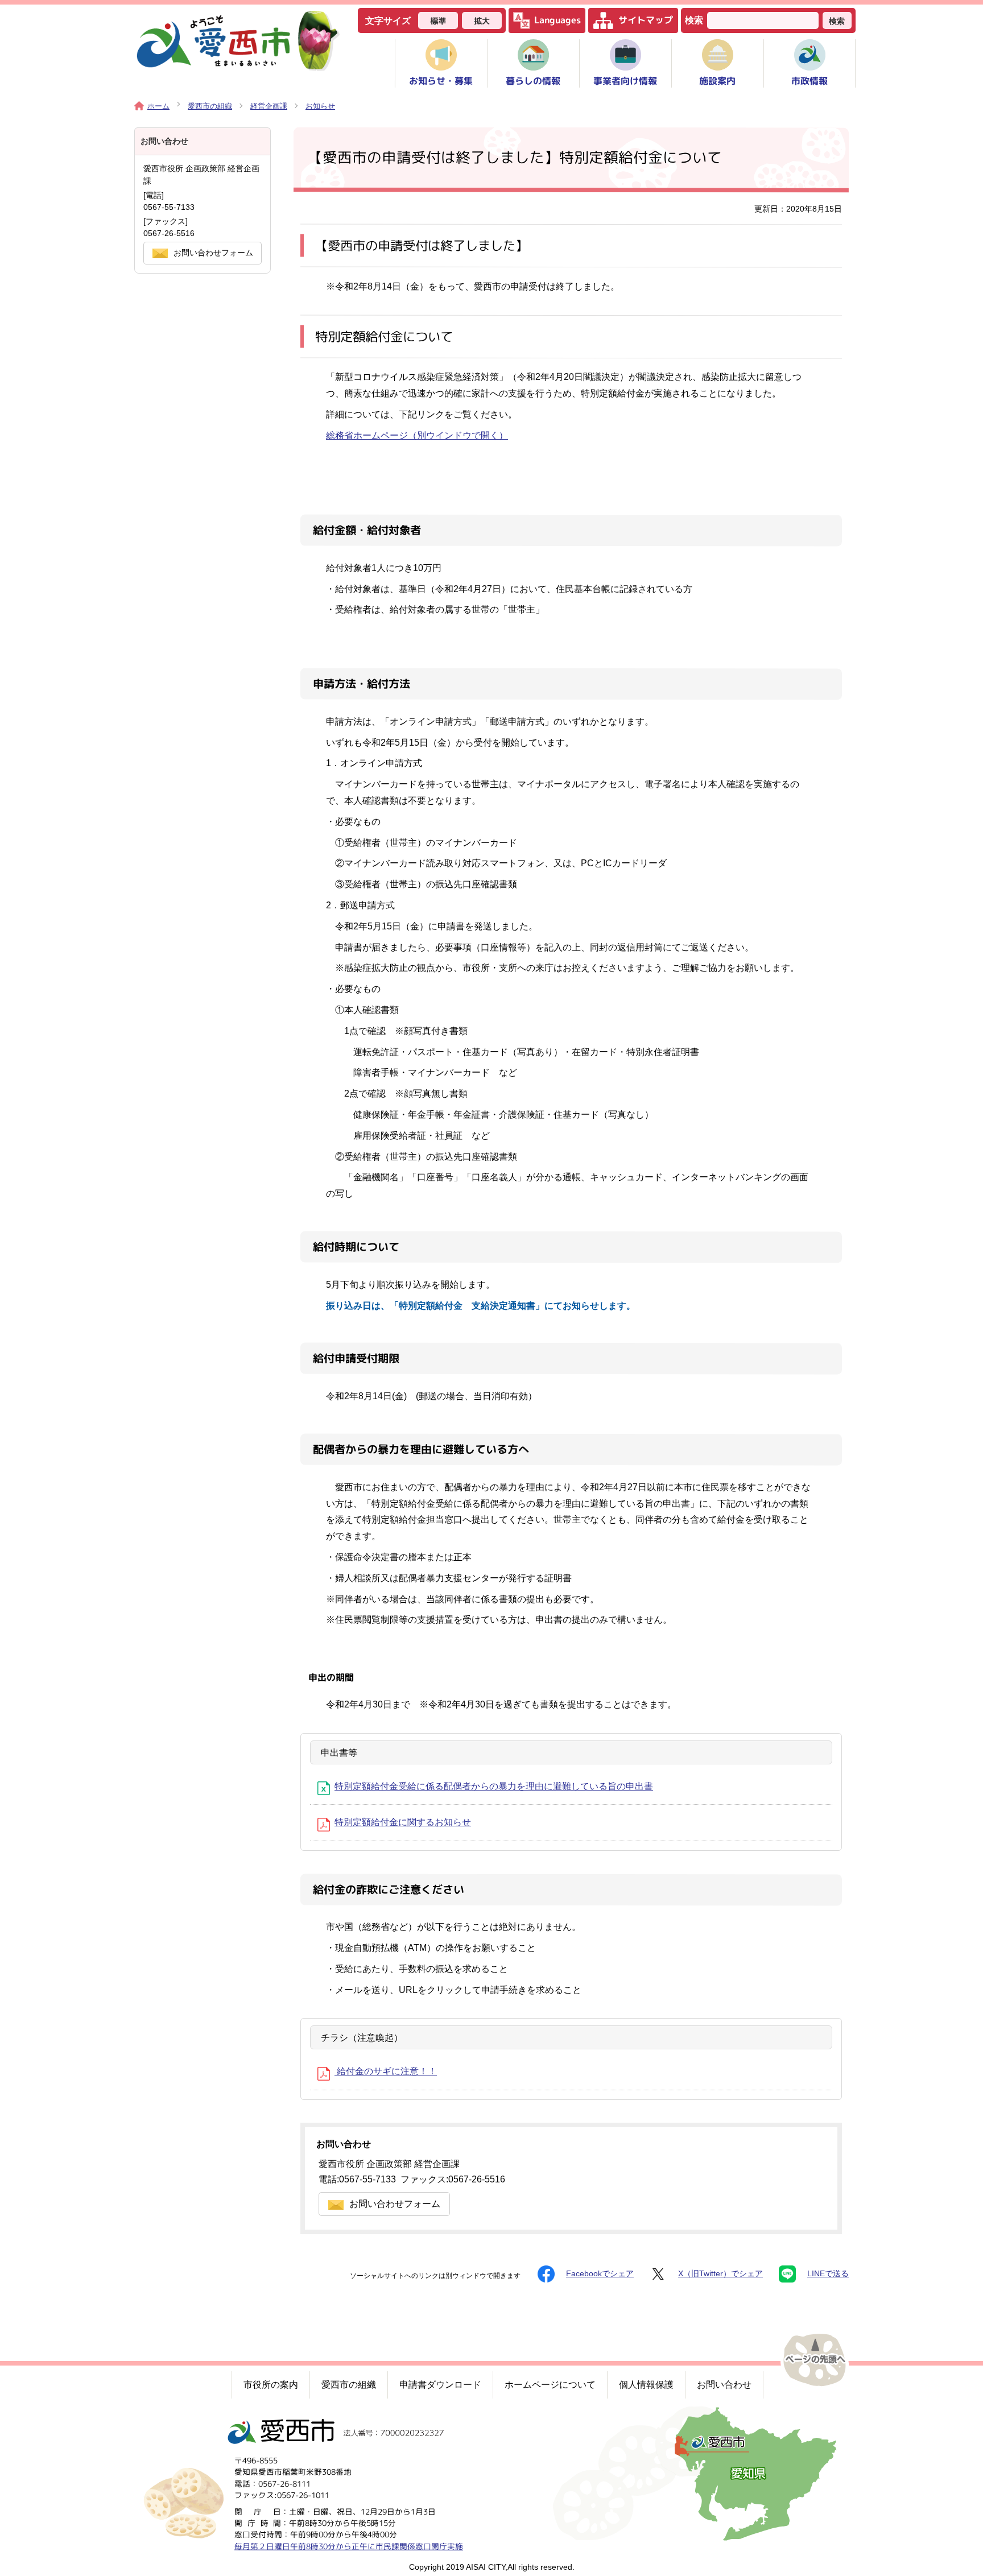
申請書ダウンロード (440, 2385)
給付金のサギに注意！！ (386, 2071)
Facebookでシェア (600, 2274)
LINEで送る (828, 2274)
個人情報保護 (646, 2385)
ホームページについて (550, 2385)
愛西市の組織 (210, 106)
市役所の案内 (271, 2385)
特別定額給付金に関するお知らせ (403, 1822)
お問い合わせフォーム (395, 2204)
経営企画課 (269, 106)
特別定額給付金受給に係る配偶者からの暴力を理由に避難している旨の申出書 (494, 1786)
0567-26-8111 (284, 2484)
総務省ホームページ (417, 435)
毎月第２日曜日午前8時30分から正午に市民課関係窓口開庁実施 (349, 2546)
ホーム (158, 106)
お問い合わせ (724, 2385)
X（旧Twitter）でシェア (720, 2274)
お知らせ (320, 106)
